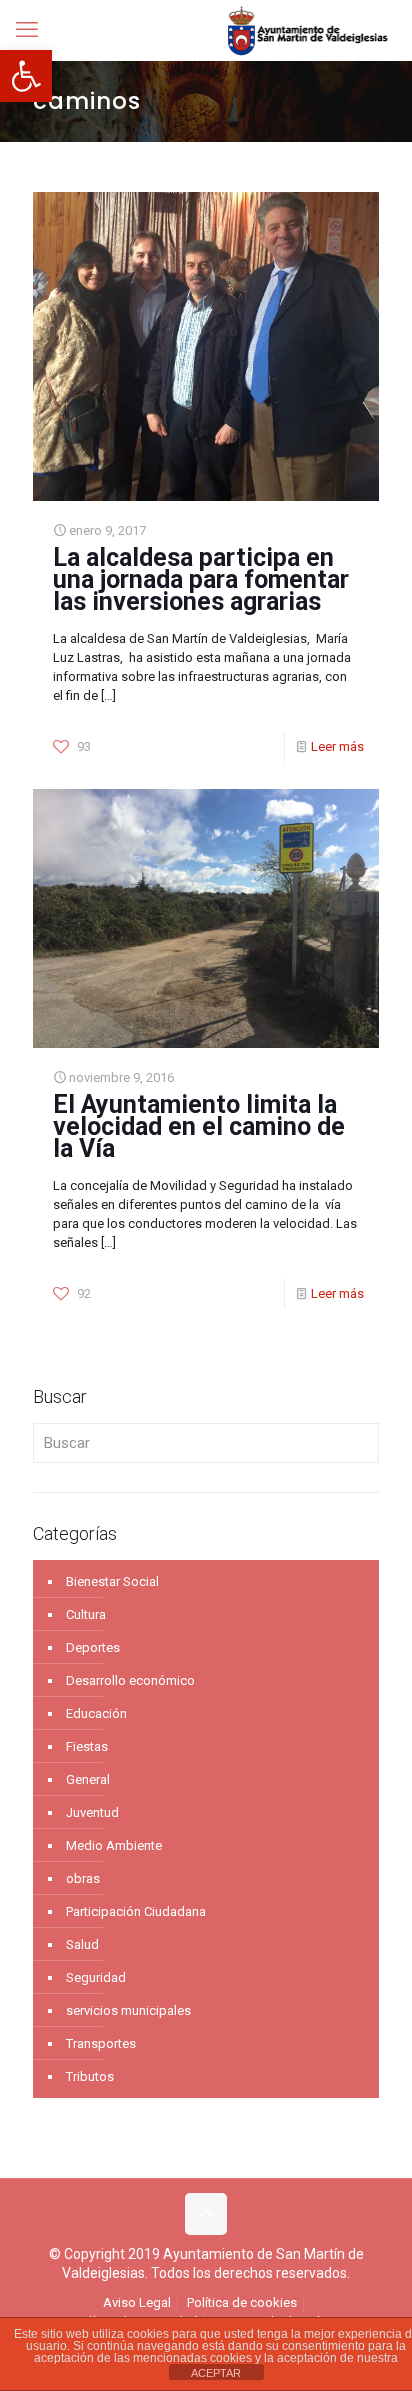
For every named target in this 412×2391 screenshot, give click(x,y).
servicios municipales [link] (128, 2010)
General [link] (88, 1779)
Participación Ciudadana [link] (136, 1911)
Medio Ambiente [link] (114, 1845)
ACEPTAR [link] (216, 2373)
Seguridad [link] (96, 1977)
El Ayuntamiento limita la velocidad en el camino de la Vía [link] (199, 1126)
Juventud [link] (92, 1812)
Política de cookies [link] (242, 2302)
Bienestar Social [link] (112, 1581)
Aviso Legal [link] (137, 2302)
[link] (26, 76)
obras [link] (83, 1878)
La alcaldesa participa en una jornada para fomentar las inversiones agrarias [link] (201, 579)
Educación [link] (96, 1713)
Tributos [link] (90, 2076)
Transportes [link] (101, 2043)
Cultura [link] (86, 1614)
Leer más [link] (337, 746)
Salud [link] (82, 1944)
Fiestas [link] (87, 1746)
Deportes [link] (93, 1647)
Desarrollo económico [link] (130, 1680)
